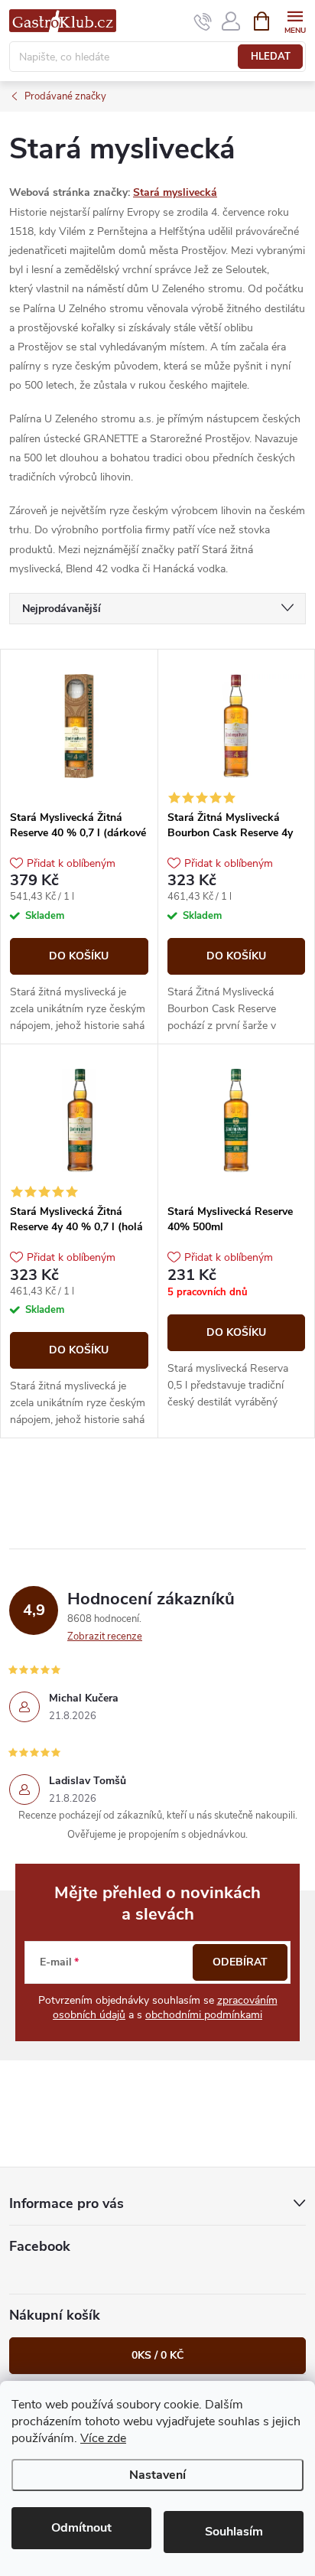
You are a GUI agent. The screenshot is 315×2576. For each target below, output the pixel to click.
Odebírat (240, 1962)
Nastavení (157, 2475)
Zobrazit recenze (105, 1636)
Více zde (103, 2438)
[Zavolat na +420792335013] (203, 21)
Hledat (271, 57)
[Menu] (295, 20)
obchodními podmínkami (204, 2015)
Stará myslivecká (175, 192)
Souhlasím (234, 2532)
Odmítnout (81, 2528)
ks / (157, 2355)
